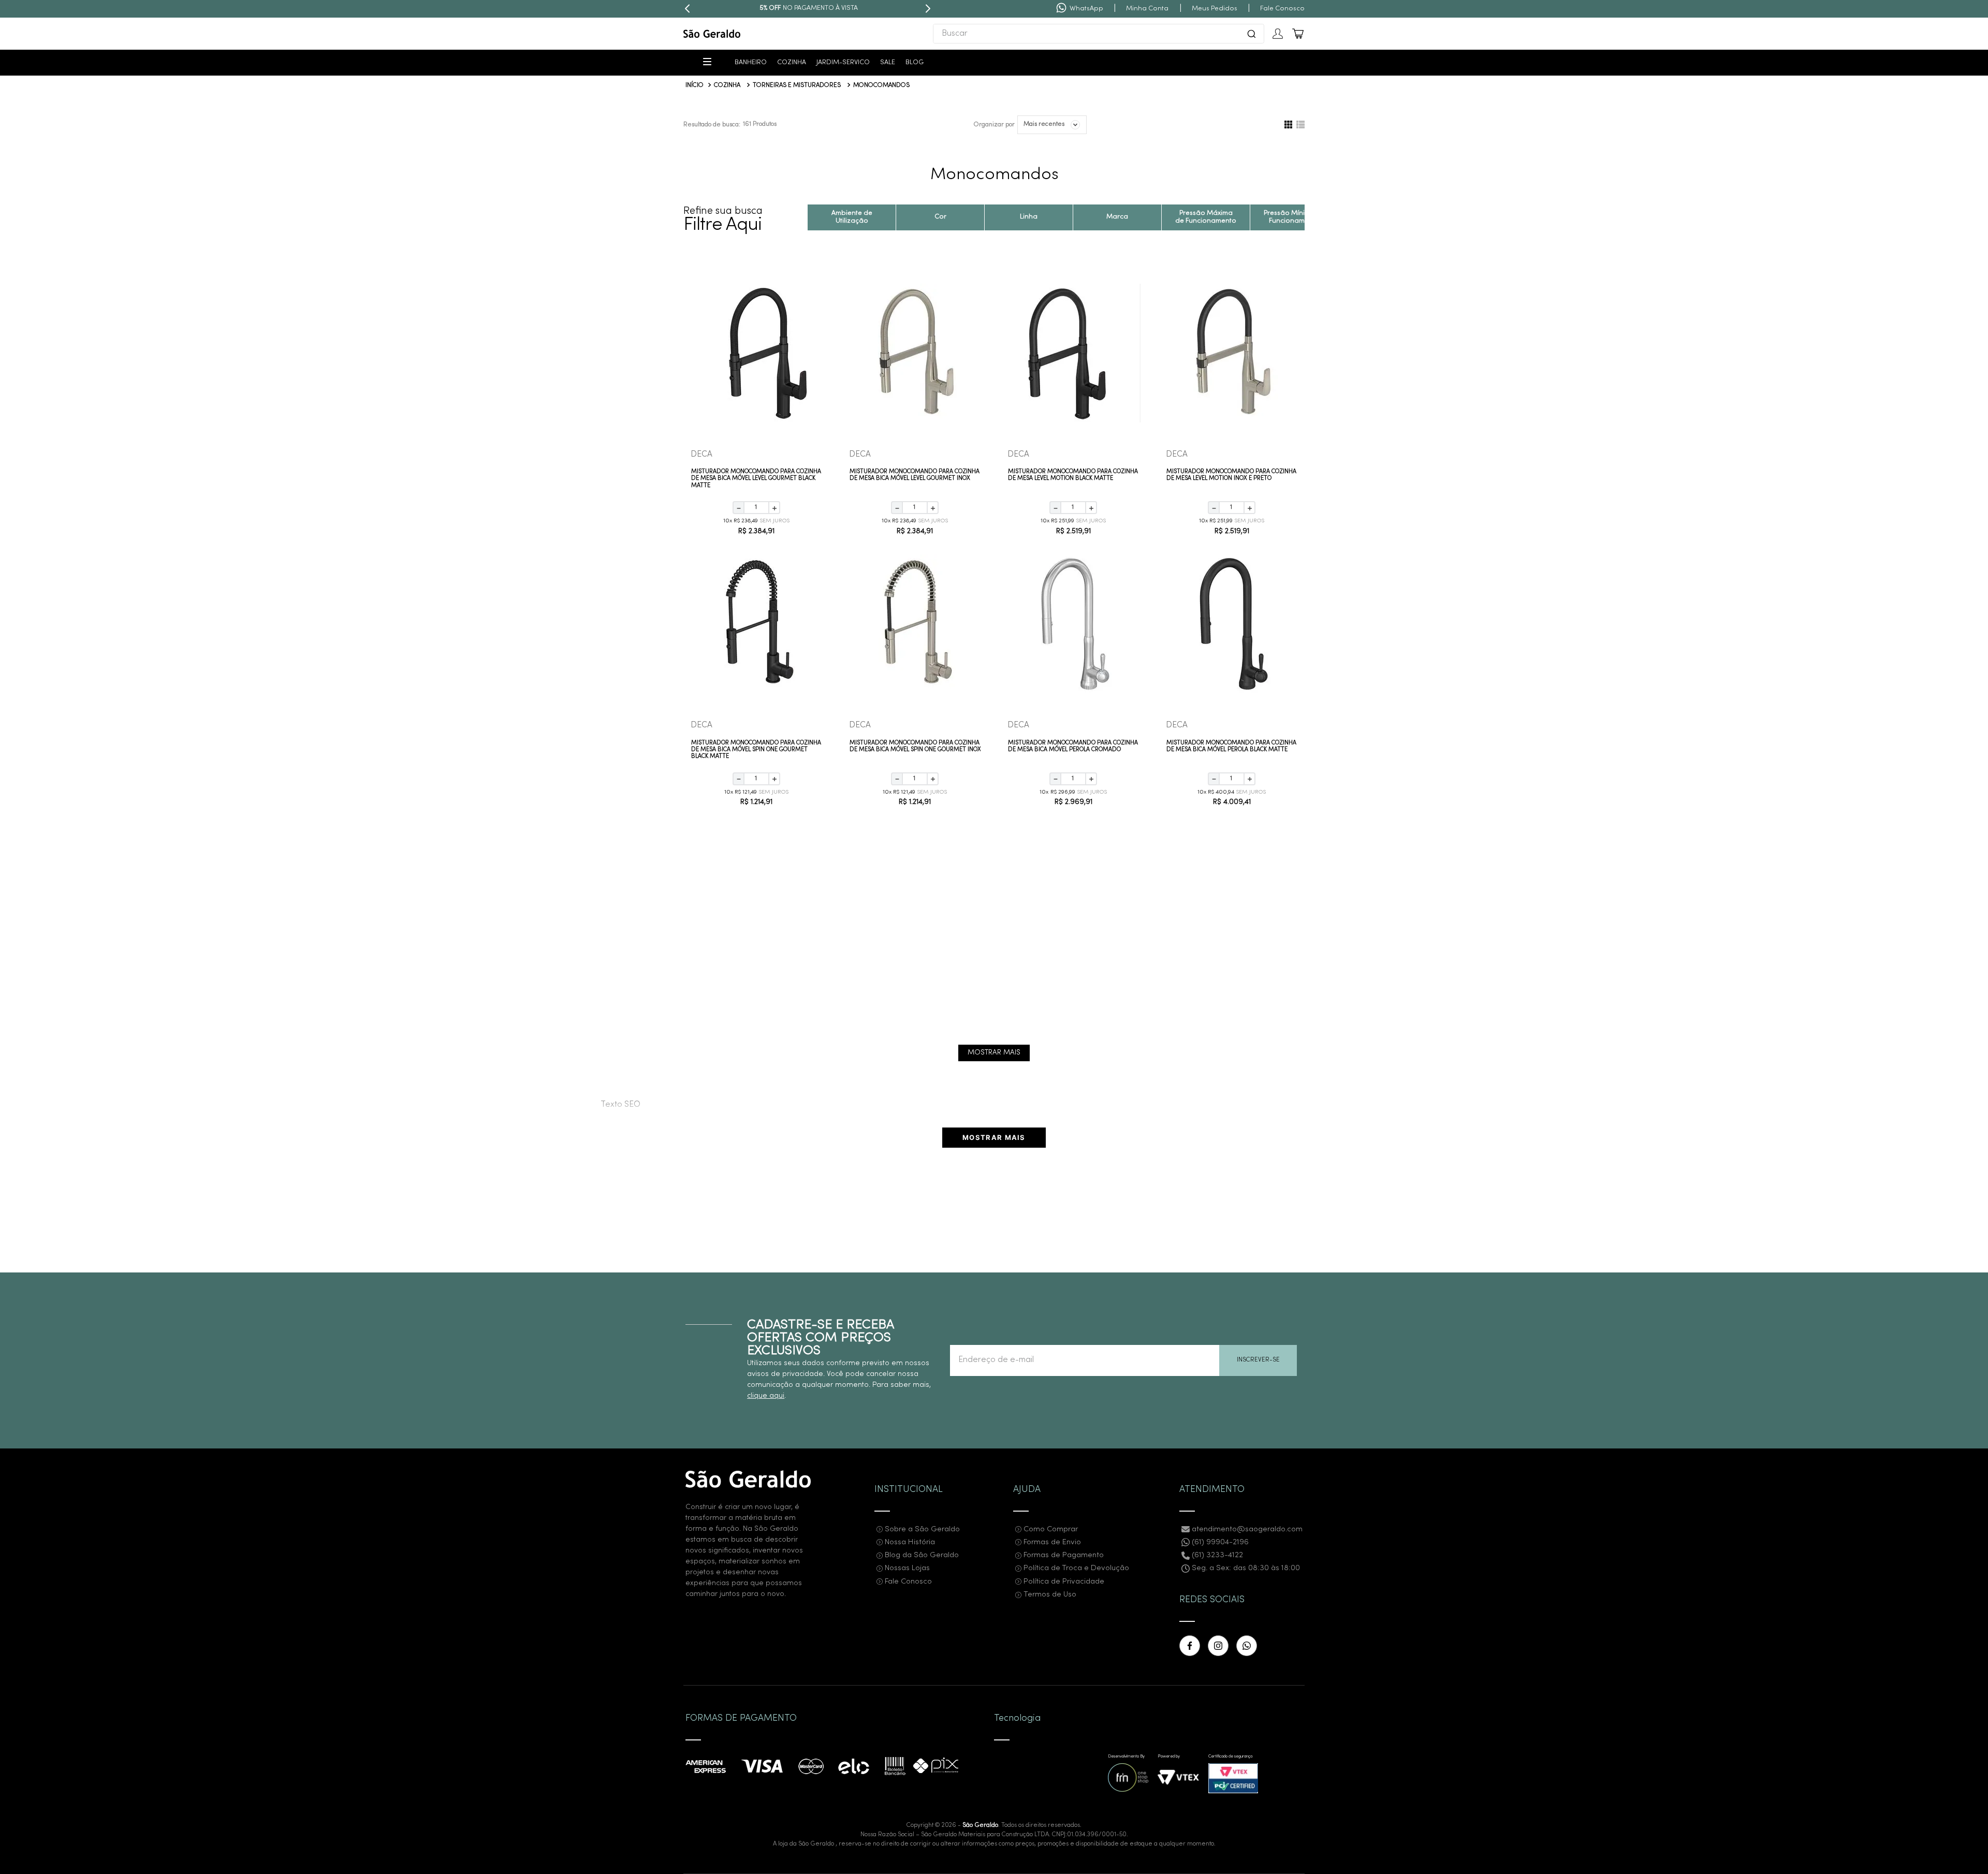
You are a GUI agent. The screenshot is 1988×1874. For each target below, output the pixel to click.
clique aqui (766, 1396)
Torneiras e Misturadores (797, 85)
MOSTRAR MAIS (994, 1137)
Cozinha (727, 85)
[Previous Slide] (688, 9)
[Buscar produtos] (1251, 34)
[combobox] (1099, 34)
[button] (994, 217)
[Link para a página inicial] (695, 86)
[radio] (1288, 125)
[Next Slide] (928, 9)
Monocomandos (881, 85)
